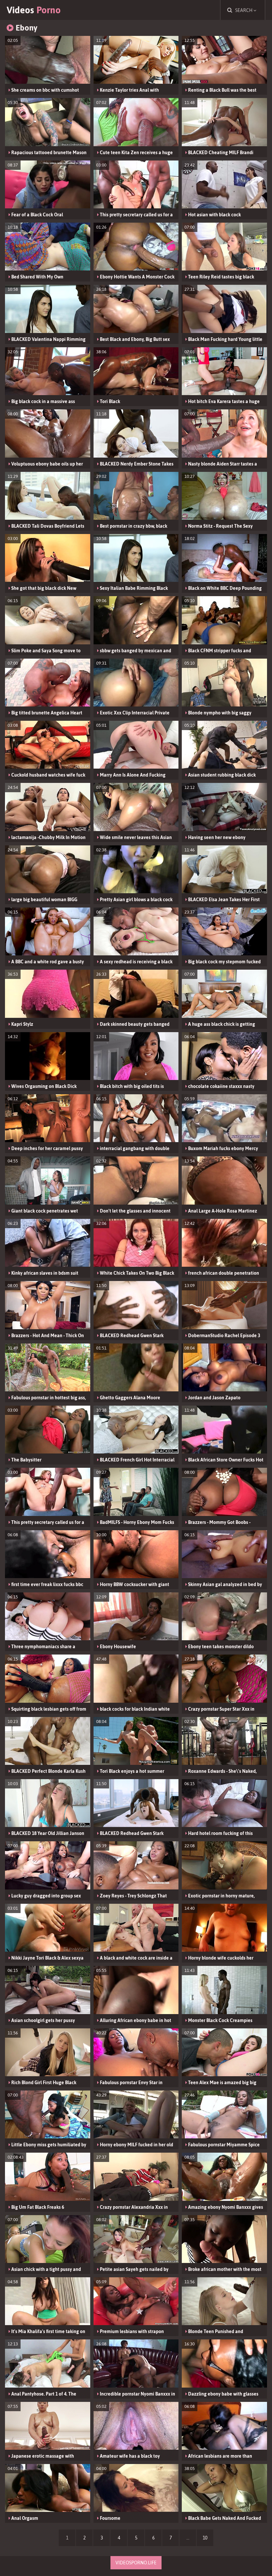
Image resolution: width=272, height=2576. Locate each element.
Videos (34, 10)
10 (205, 2538)
